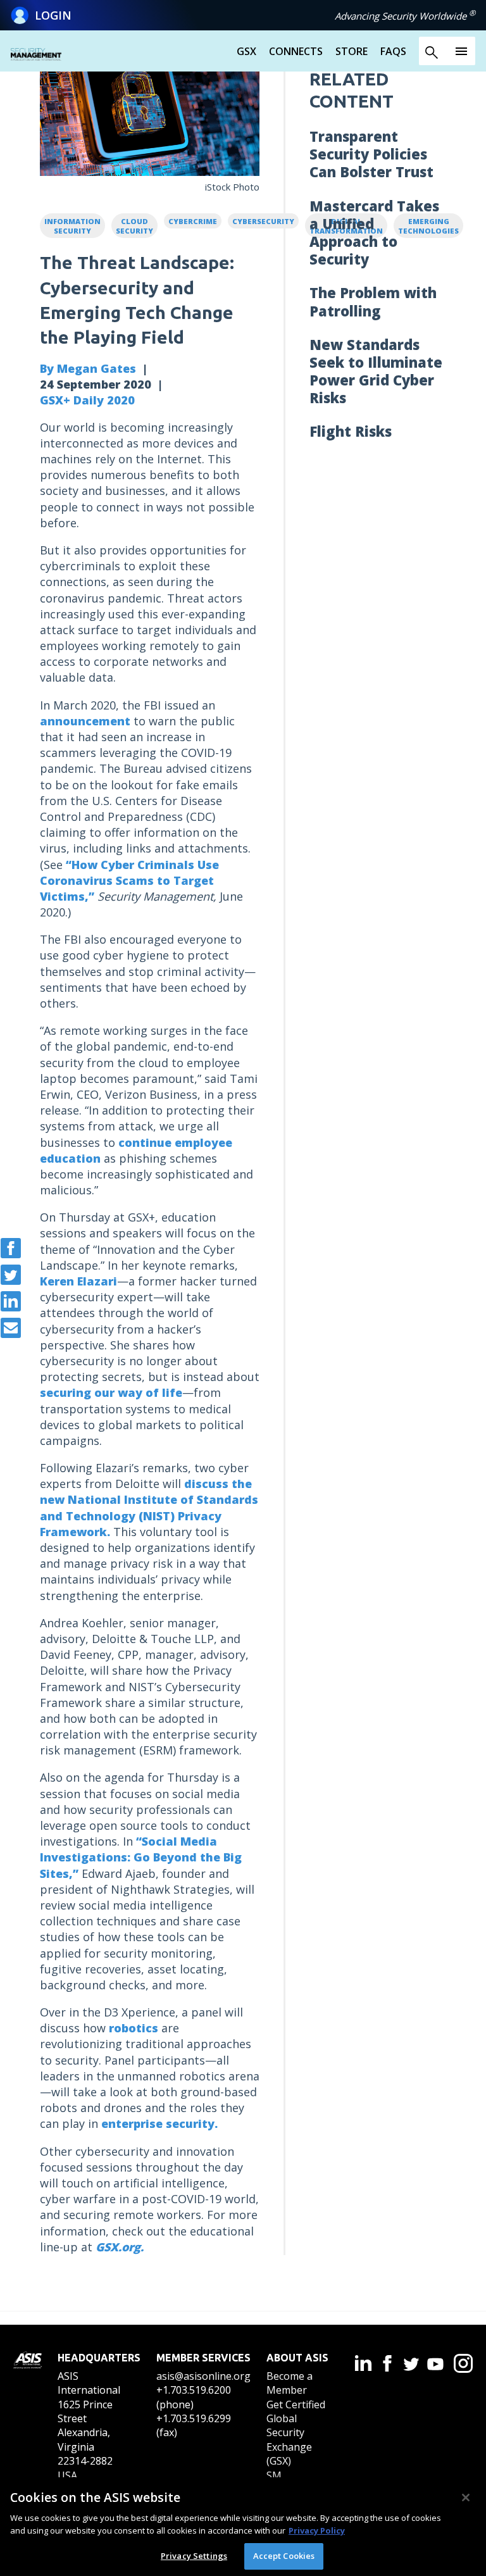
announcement (85, 721)
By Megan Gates (88, 368)
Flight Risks (351, 431)
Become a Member (290, 2383)
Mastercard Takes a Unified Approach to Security (374, 233)
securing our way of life (111, 1392)
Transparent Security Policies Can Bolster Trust (371, 154)
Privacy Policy (317, 2530)
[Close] (466, 2498)
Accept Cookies (284, 2556)
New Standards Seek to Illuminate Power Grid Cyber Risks (376, 371)
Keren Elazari (78, 1281)
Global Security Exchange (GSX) (289, 2440)
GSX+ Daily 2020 (87, 400)
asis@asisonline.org (203, 2376)
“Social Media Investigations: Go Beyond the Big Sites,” (141, 1857)
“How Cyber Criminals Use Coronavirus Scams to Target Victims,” (129, 880)
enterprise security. (159, 2123)
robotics (134, 2028)
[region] (243, 2527)
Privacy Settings (194, 2556)
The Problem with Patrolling (373, 301)
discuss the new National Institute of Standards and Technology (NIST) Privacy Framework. (149, 1508)
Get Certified (296, 2404)
